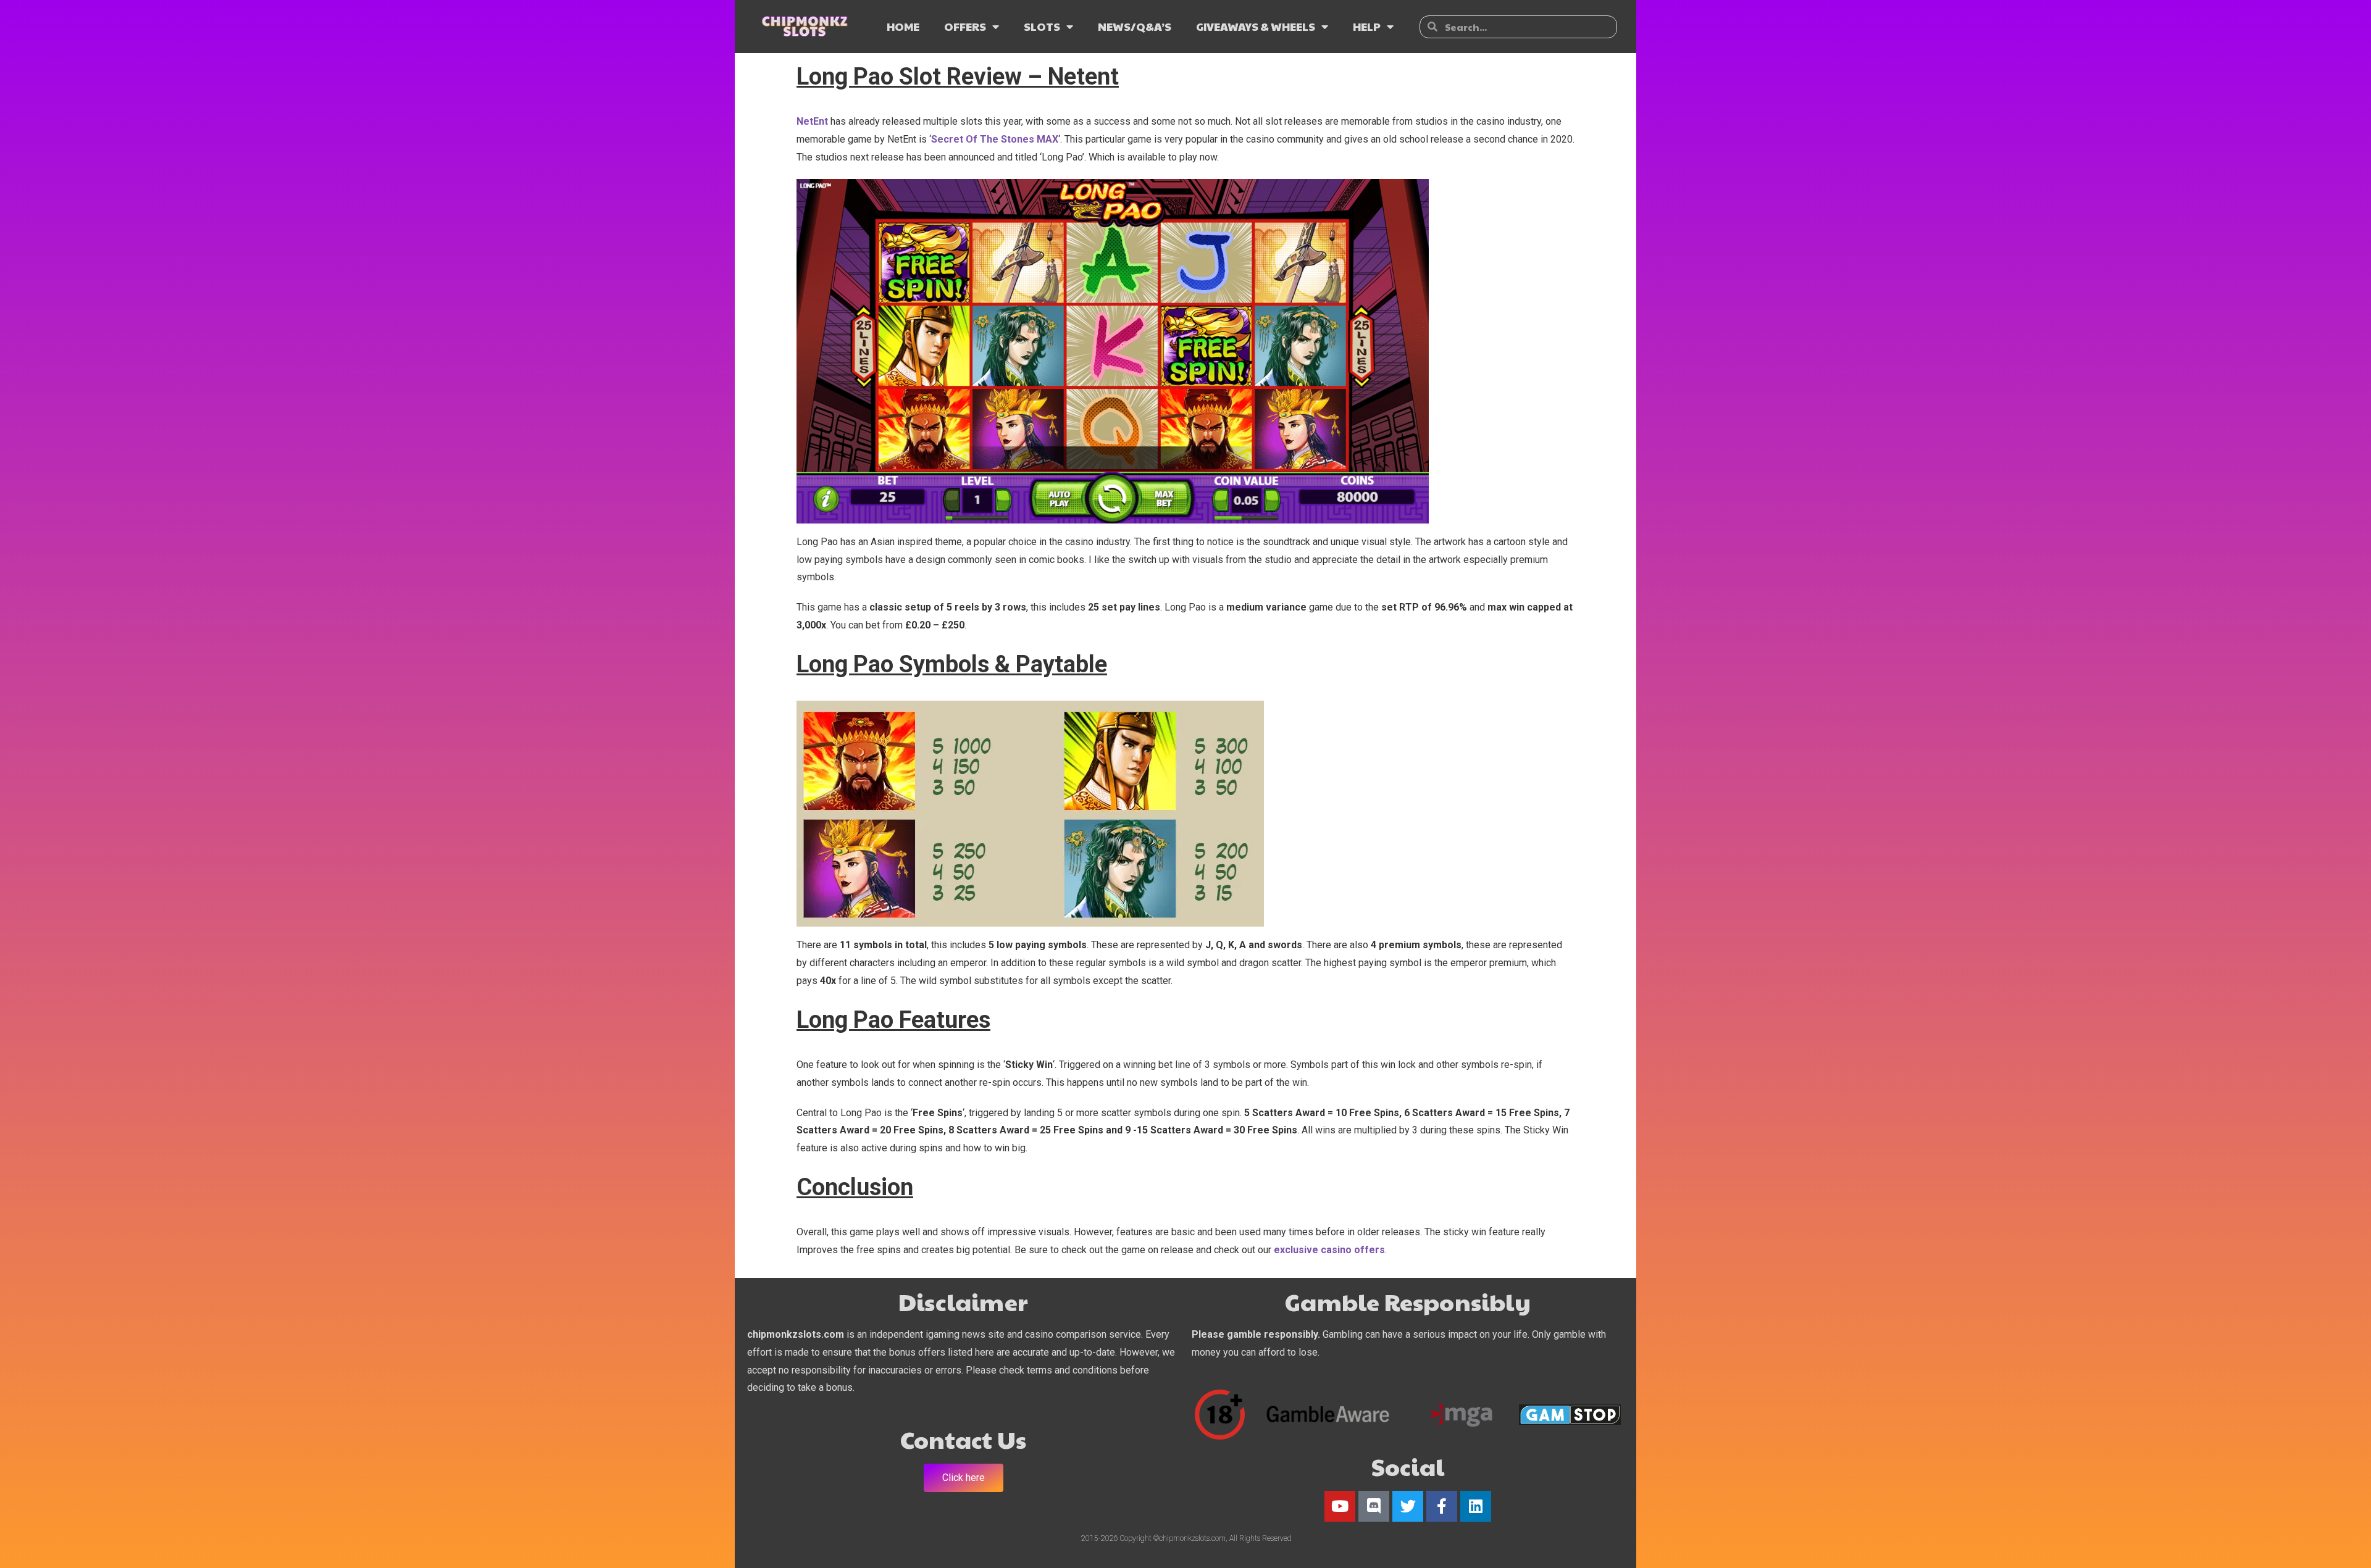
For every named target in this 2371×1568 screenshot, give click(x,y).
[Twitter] (1408, 1506)
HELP (1367, 26)
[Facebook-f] (1442, 1506)
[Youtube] (1340, 1506)
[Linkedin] (1476, 1506)
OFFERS (965, 26)
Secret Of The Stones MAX (995, 139)
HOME (903, 26)
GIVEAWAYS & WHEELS (1256, 26)
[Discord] (1374, 1506)
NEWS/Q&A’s (1135, 26)
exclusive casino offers (1329, 1250)
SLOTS (1042, 26)
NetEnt (813, 121)
